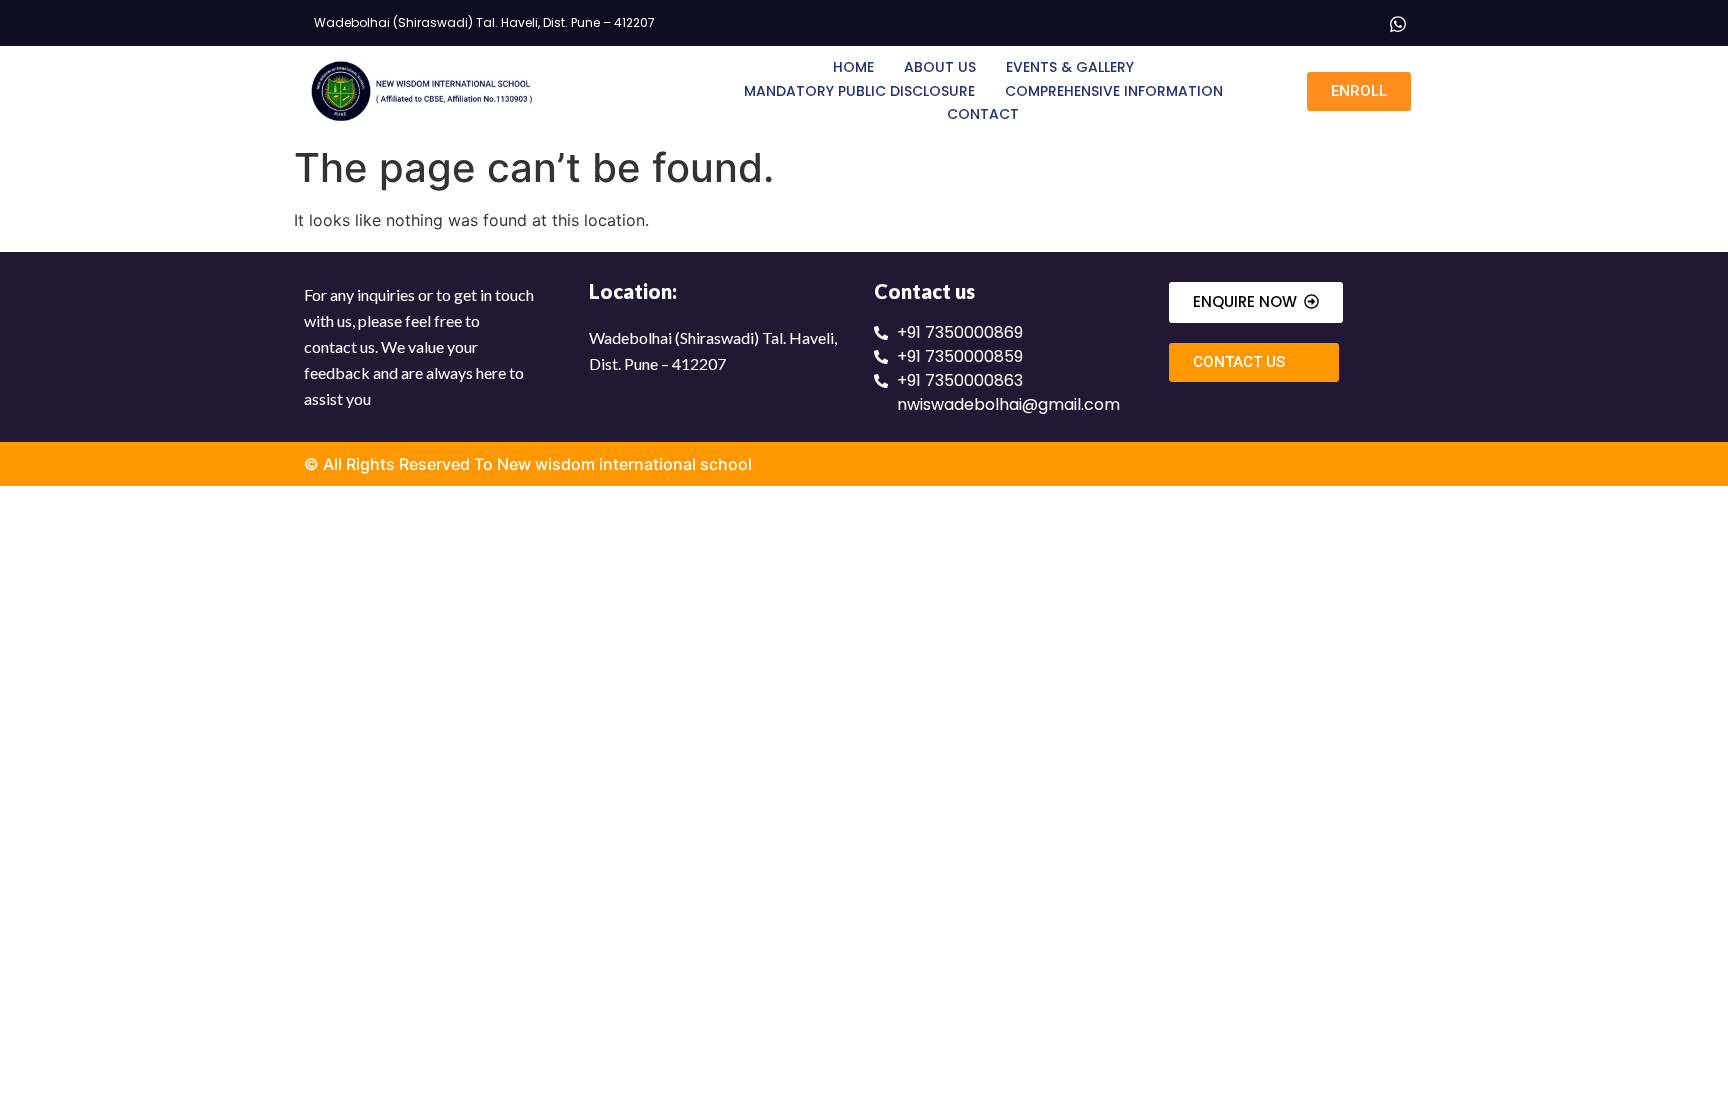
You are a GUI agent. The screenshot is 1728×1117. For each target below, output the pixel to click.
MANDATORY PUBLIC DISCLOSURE (859, 91)
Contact (983, 114)
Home (853, 67)
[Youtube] (1357, 23)
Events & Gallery (1070, 67)
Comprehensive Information (1114, 91)
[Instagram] (1316, 23)
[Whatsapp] (1398, 23)
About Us (940, 67)
